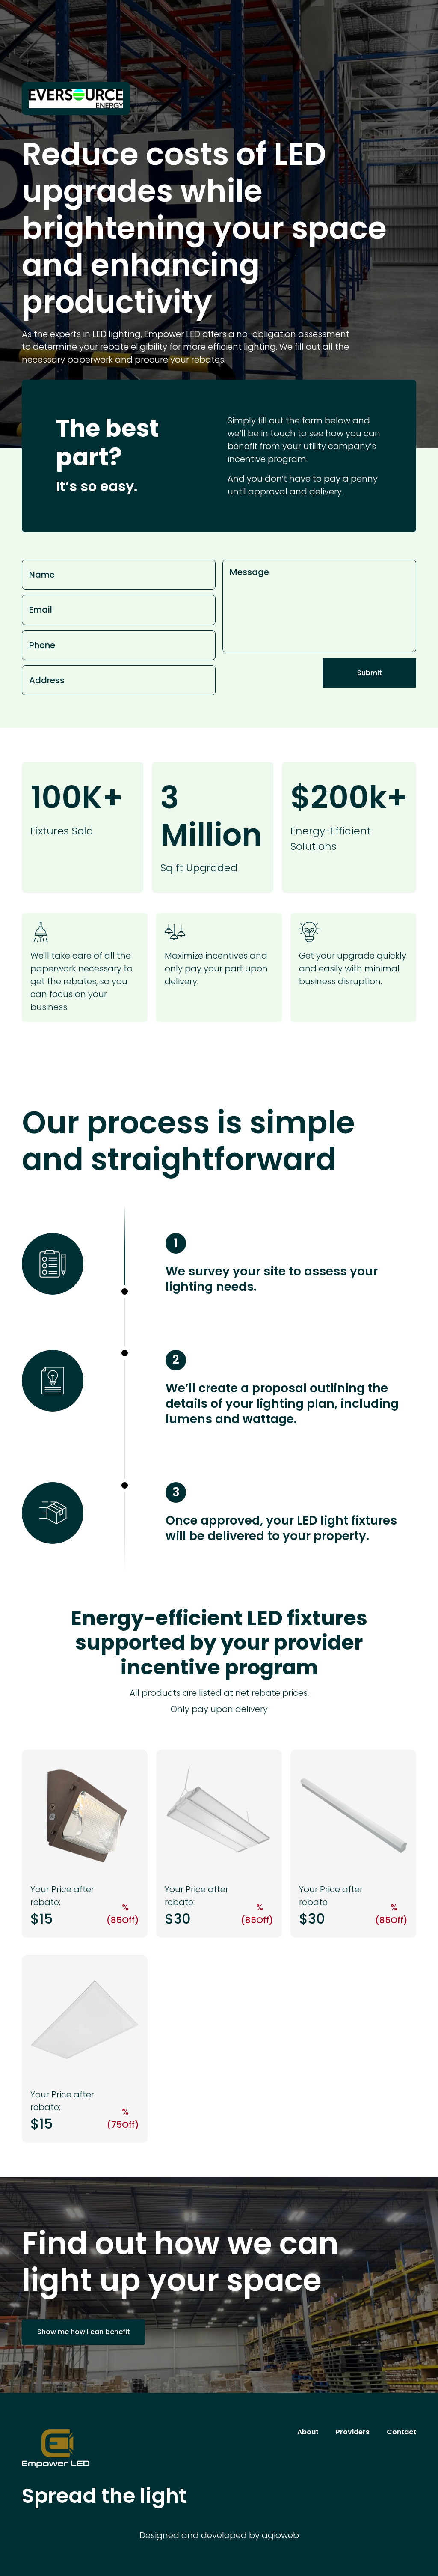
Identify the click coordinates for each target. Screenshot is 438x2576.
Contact (401, 2432)
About (308, 2432)
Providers (353, 2432)
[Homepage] (142, 2448)
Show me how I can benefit (84, 2332)
